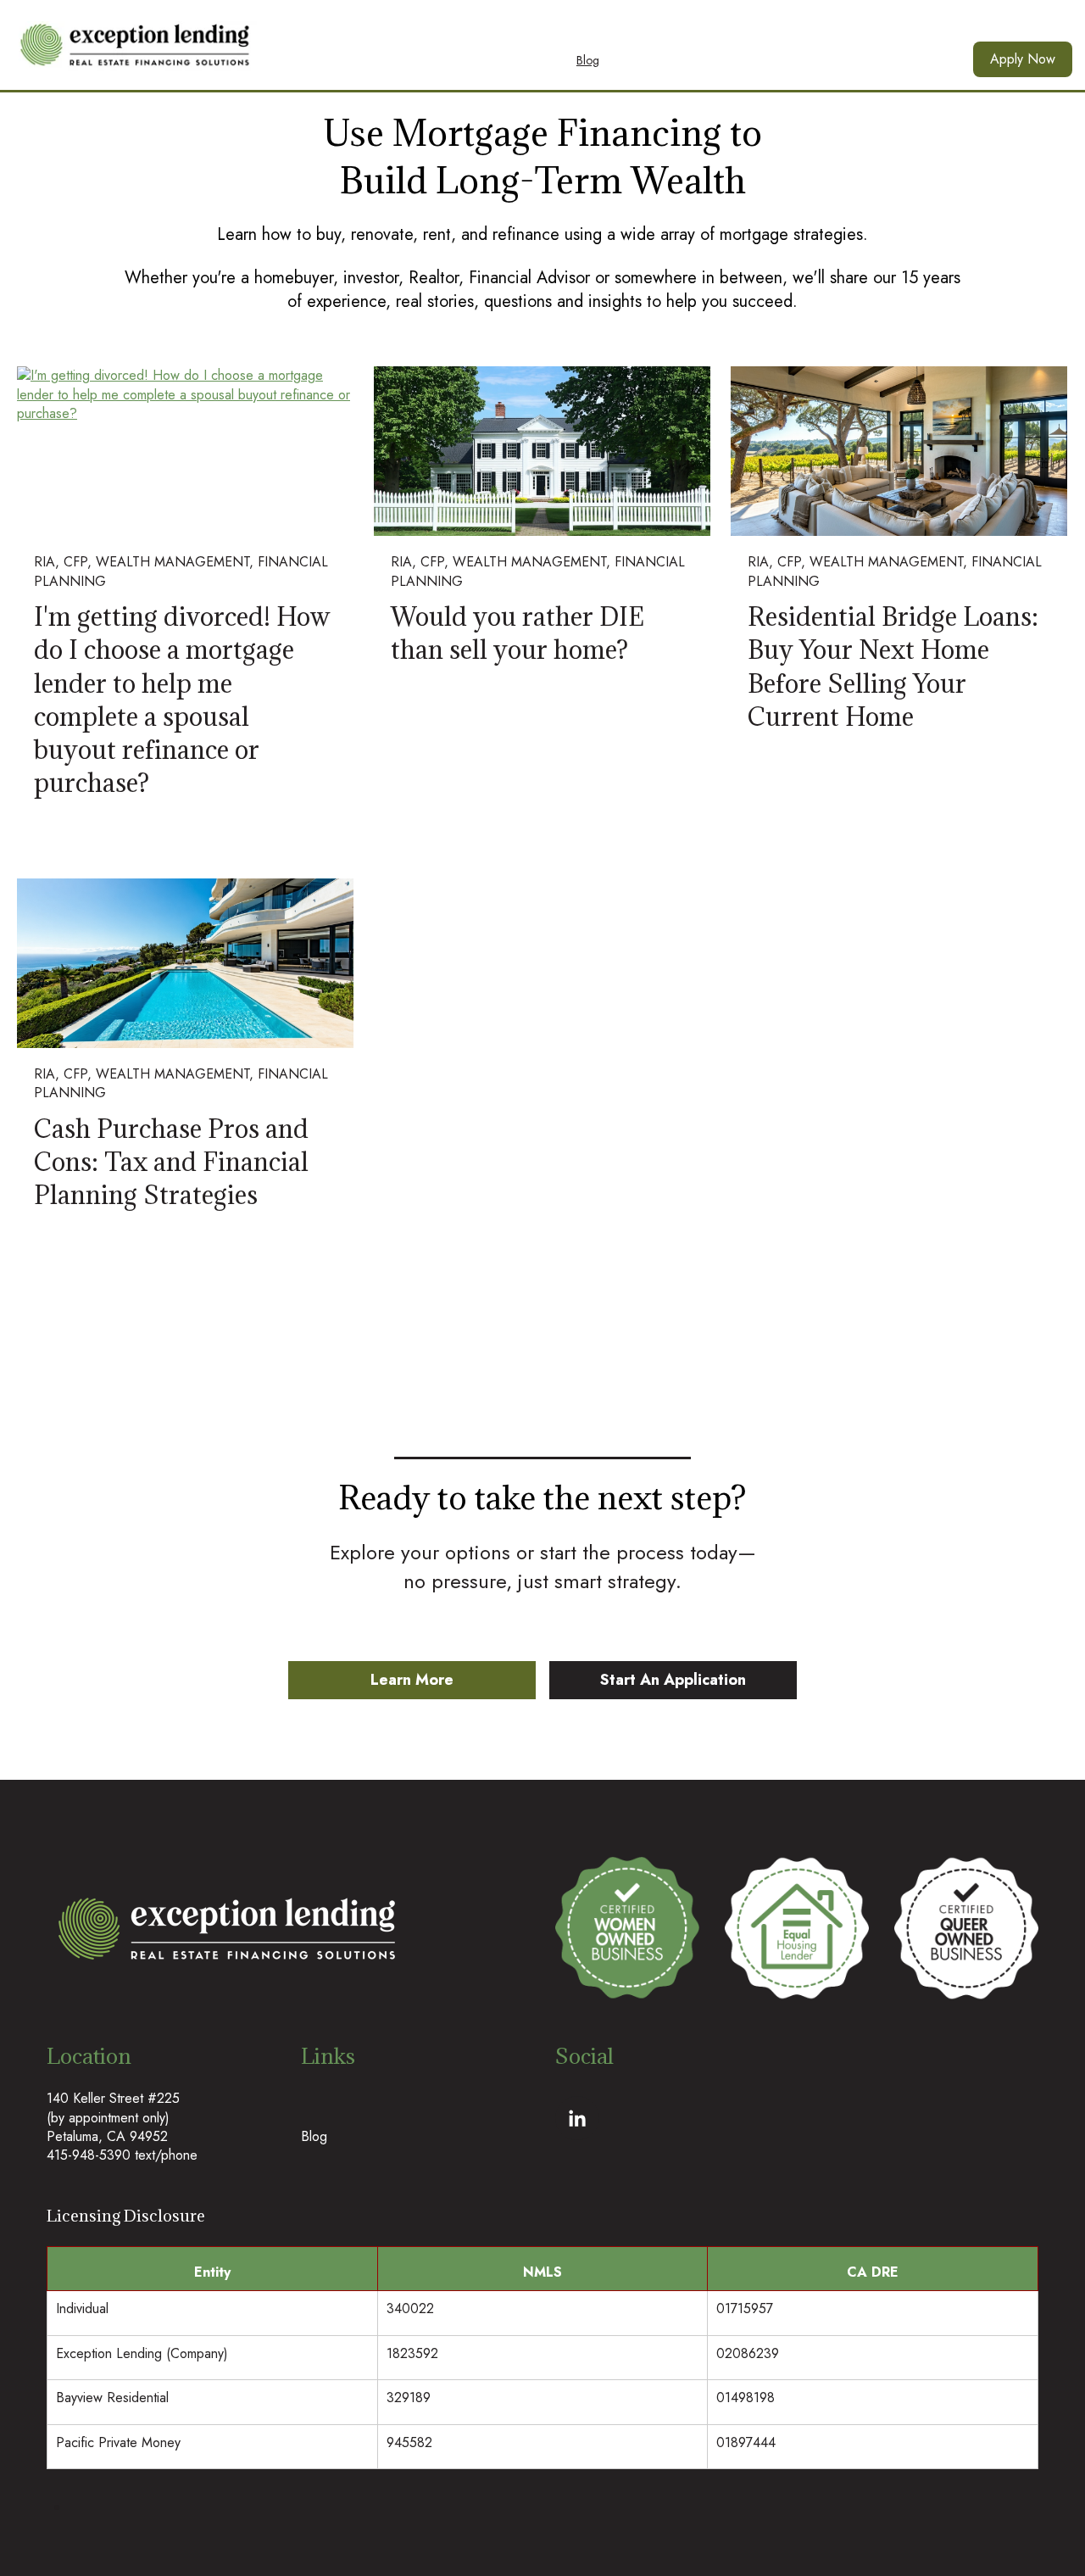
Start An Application (673, 1680)
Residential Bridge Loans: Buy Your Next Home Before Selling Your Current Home (893, 666)
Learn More (412, 1680)
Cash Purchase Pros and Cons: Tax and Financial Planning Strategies (171, 1162)
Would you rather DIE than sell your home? (517, 633)
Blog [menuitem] (588, 60)
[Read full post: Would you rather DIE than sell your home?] (542, 451)
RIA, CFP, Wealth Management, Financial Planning (181, 571)
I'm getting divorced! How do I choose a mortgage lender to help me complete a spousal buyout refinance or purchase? (182, 700)
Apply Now (1023, 59)
